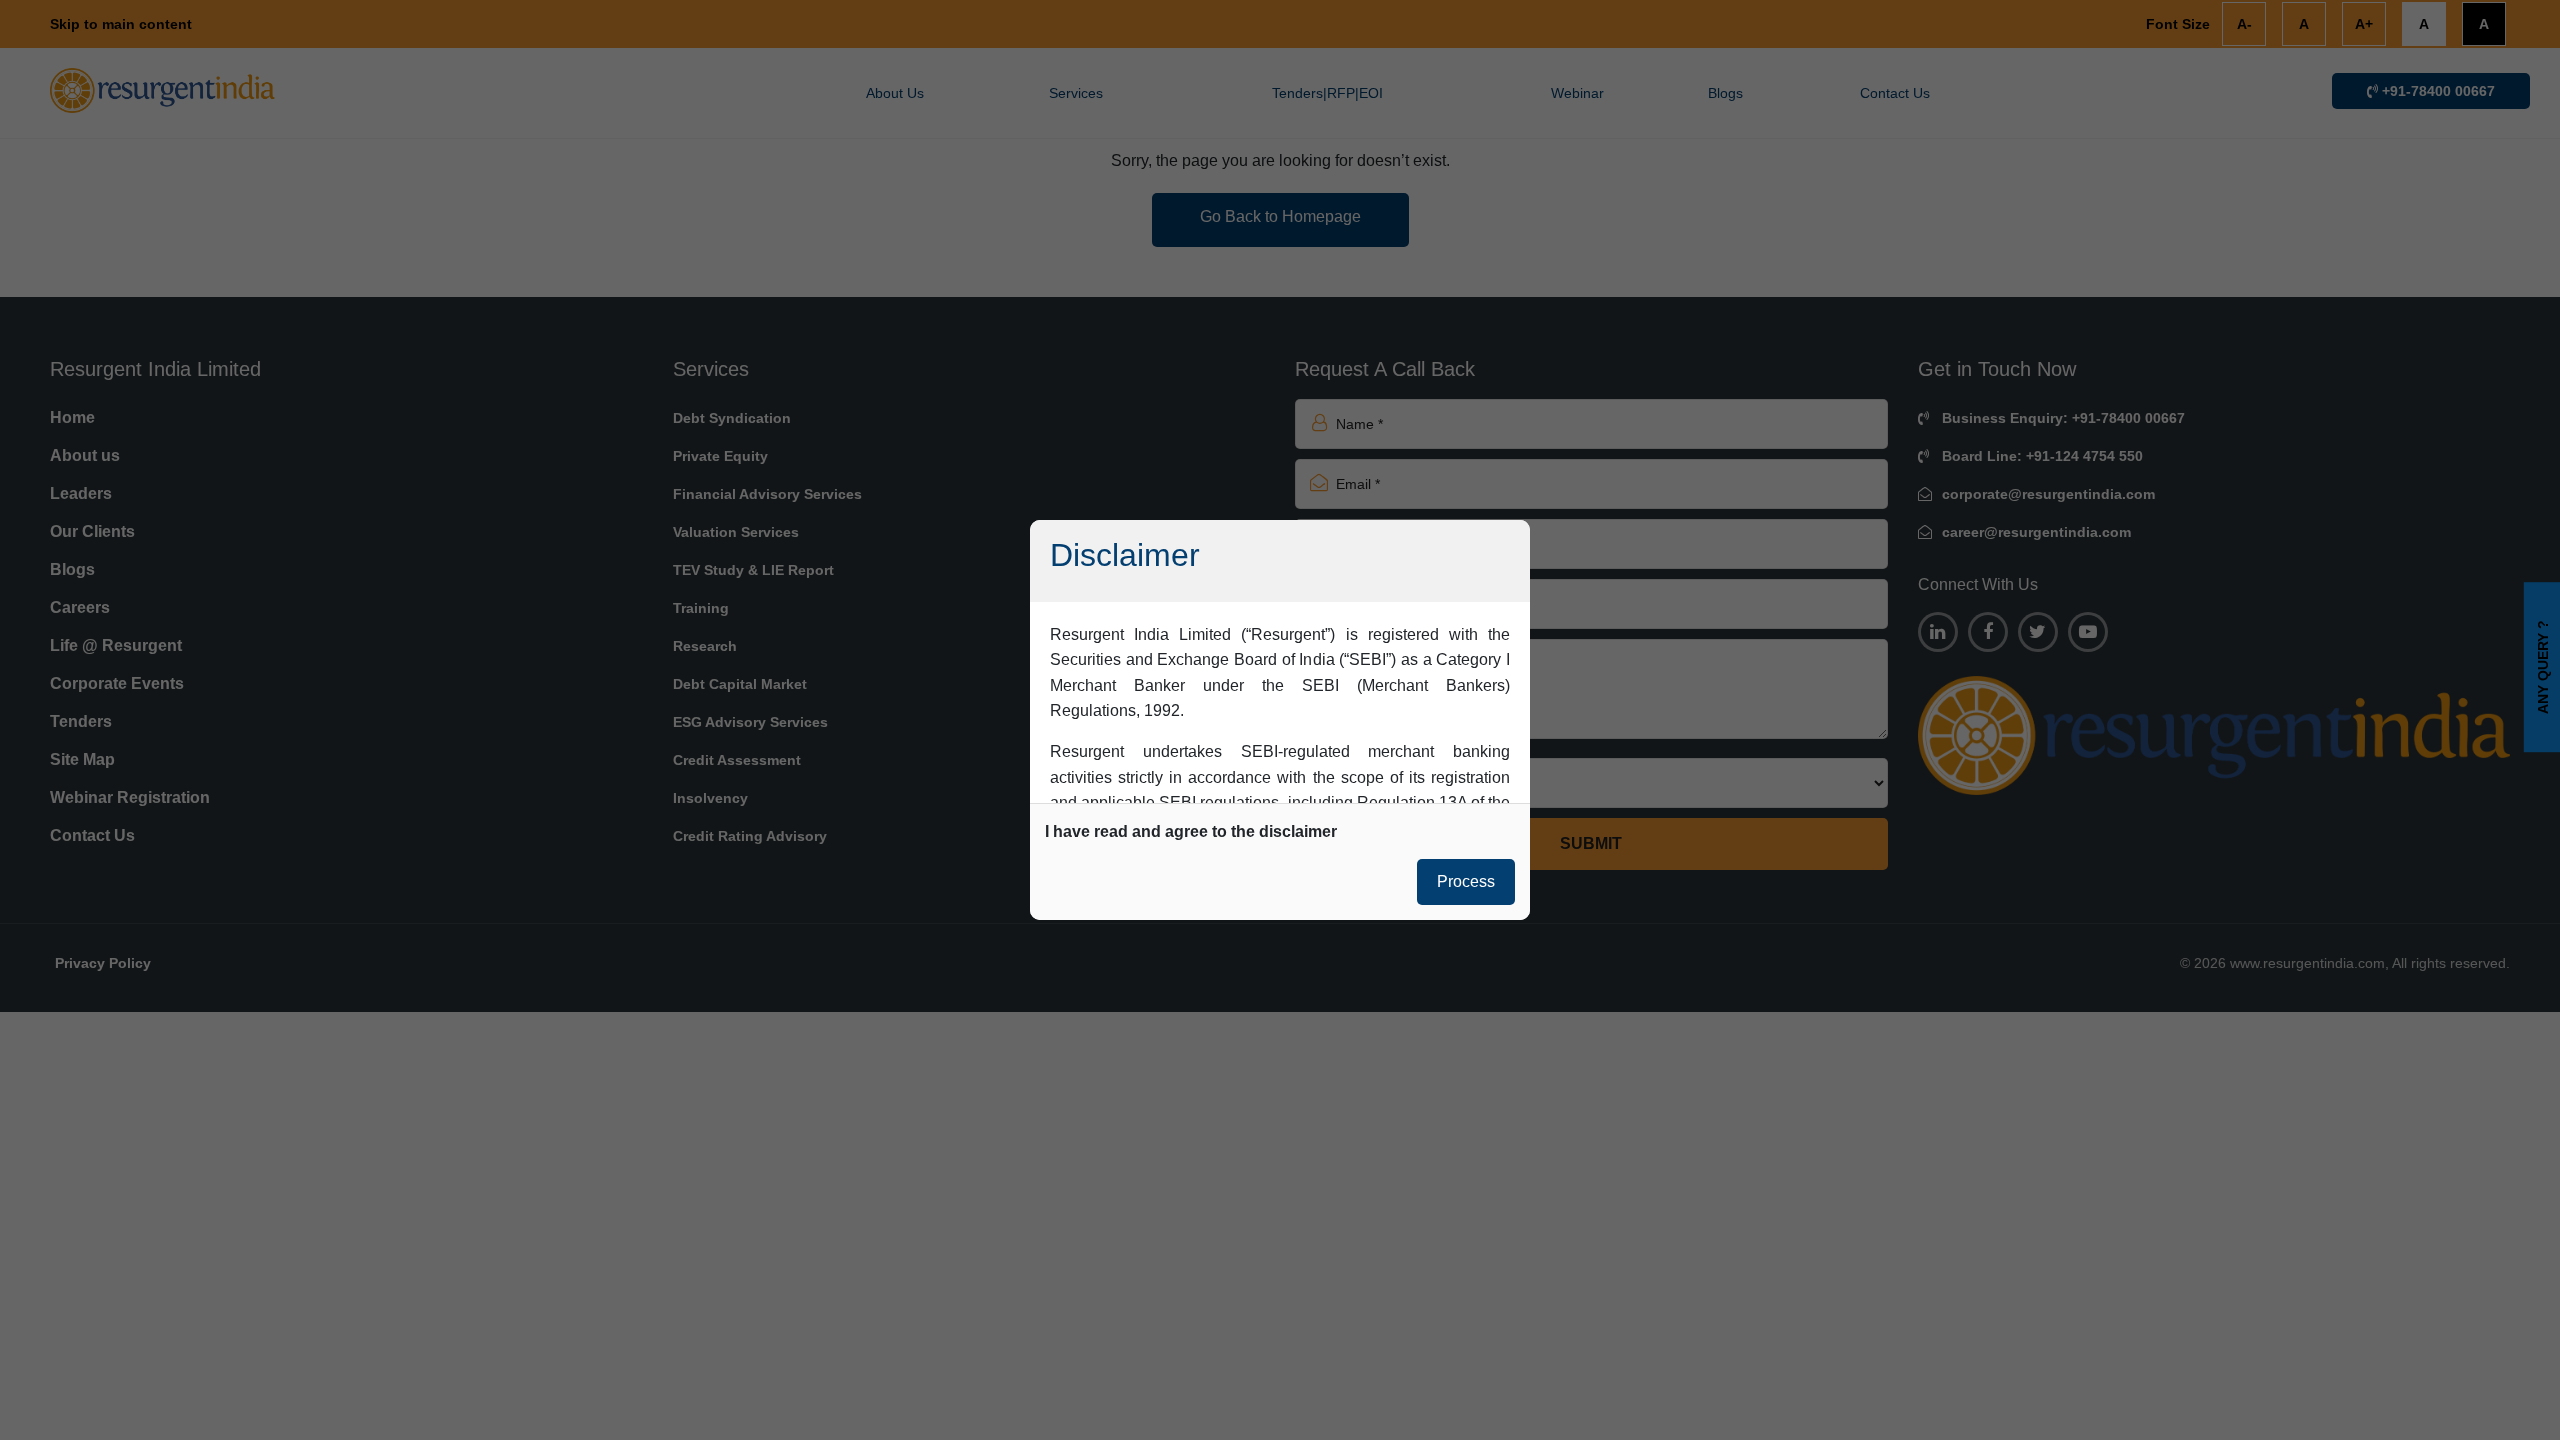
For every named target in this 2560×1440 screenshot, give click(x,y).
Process (1466, 881)
